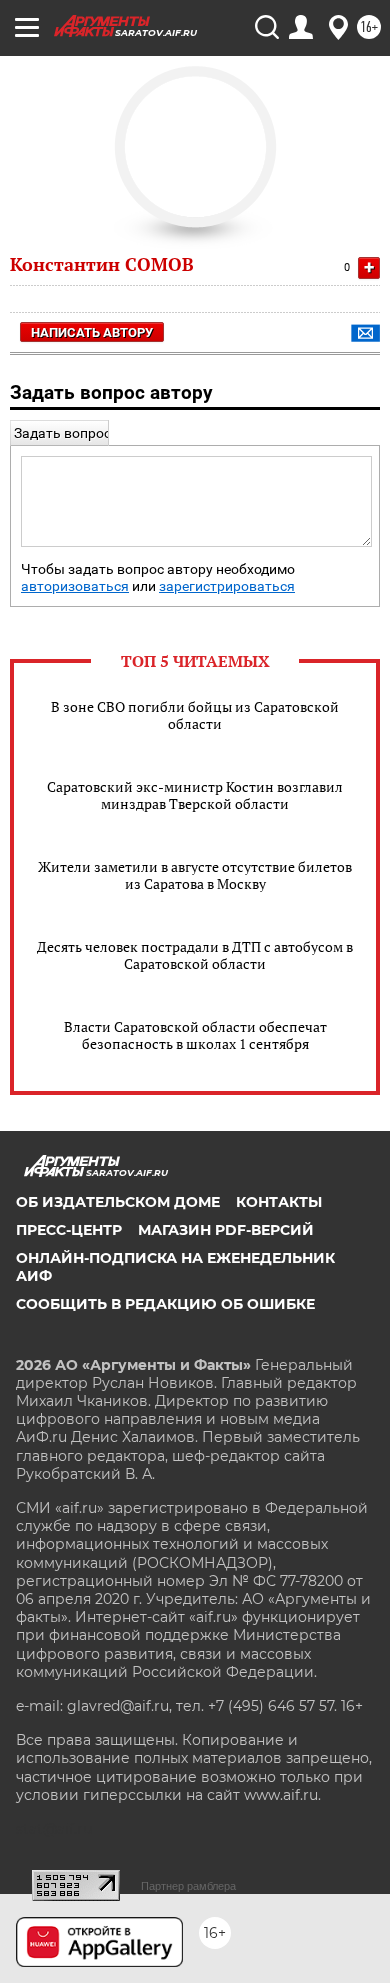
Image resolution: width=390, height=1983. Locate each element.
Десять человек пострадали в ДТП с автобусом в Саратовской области (195, 955)
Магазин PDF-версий (226, 1230)
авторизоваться (75, 586)
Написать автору (92, 332)
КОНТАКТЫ (279, 1202)
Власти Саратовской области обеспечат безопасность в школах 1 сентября (195, 1035)
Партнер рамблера (188, 1886)
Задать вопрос (62, 433)
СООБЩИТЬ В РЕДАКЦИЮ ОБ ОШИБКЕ (165, 1304)
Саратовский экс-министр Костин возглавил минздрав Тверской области (195, 795)
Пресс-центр (69, 1230)
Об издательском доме (118, 1202)
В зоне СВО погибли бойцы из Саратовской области (195, 715)
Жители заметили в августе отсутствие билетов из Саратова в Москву (195, 875)
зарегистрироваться (227, 586)
